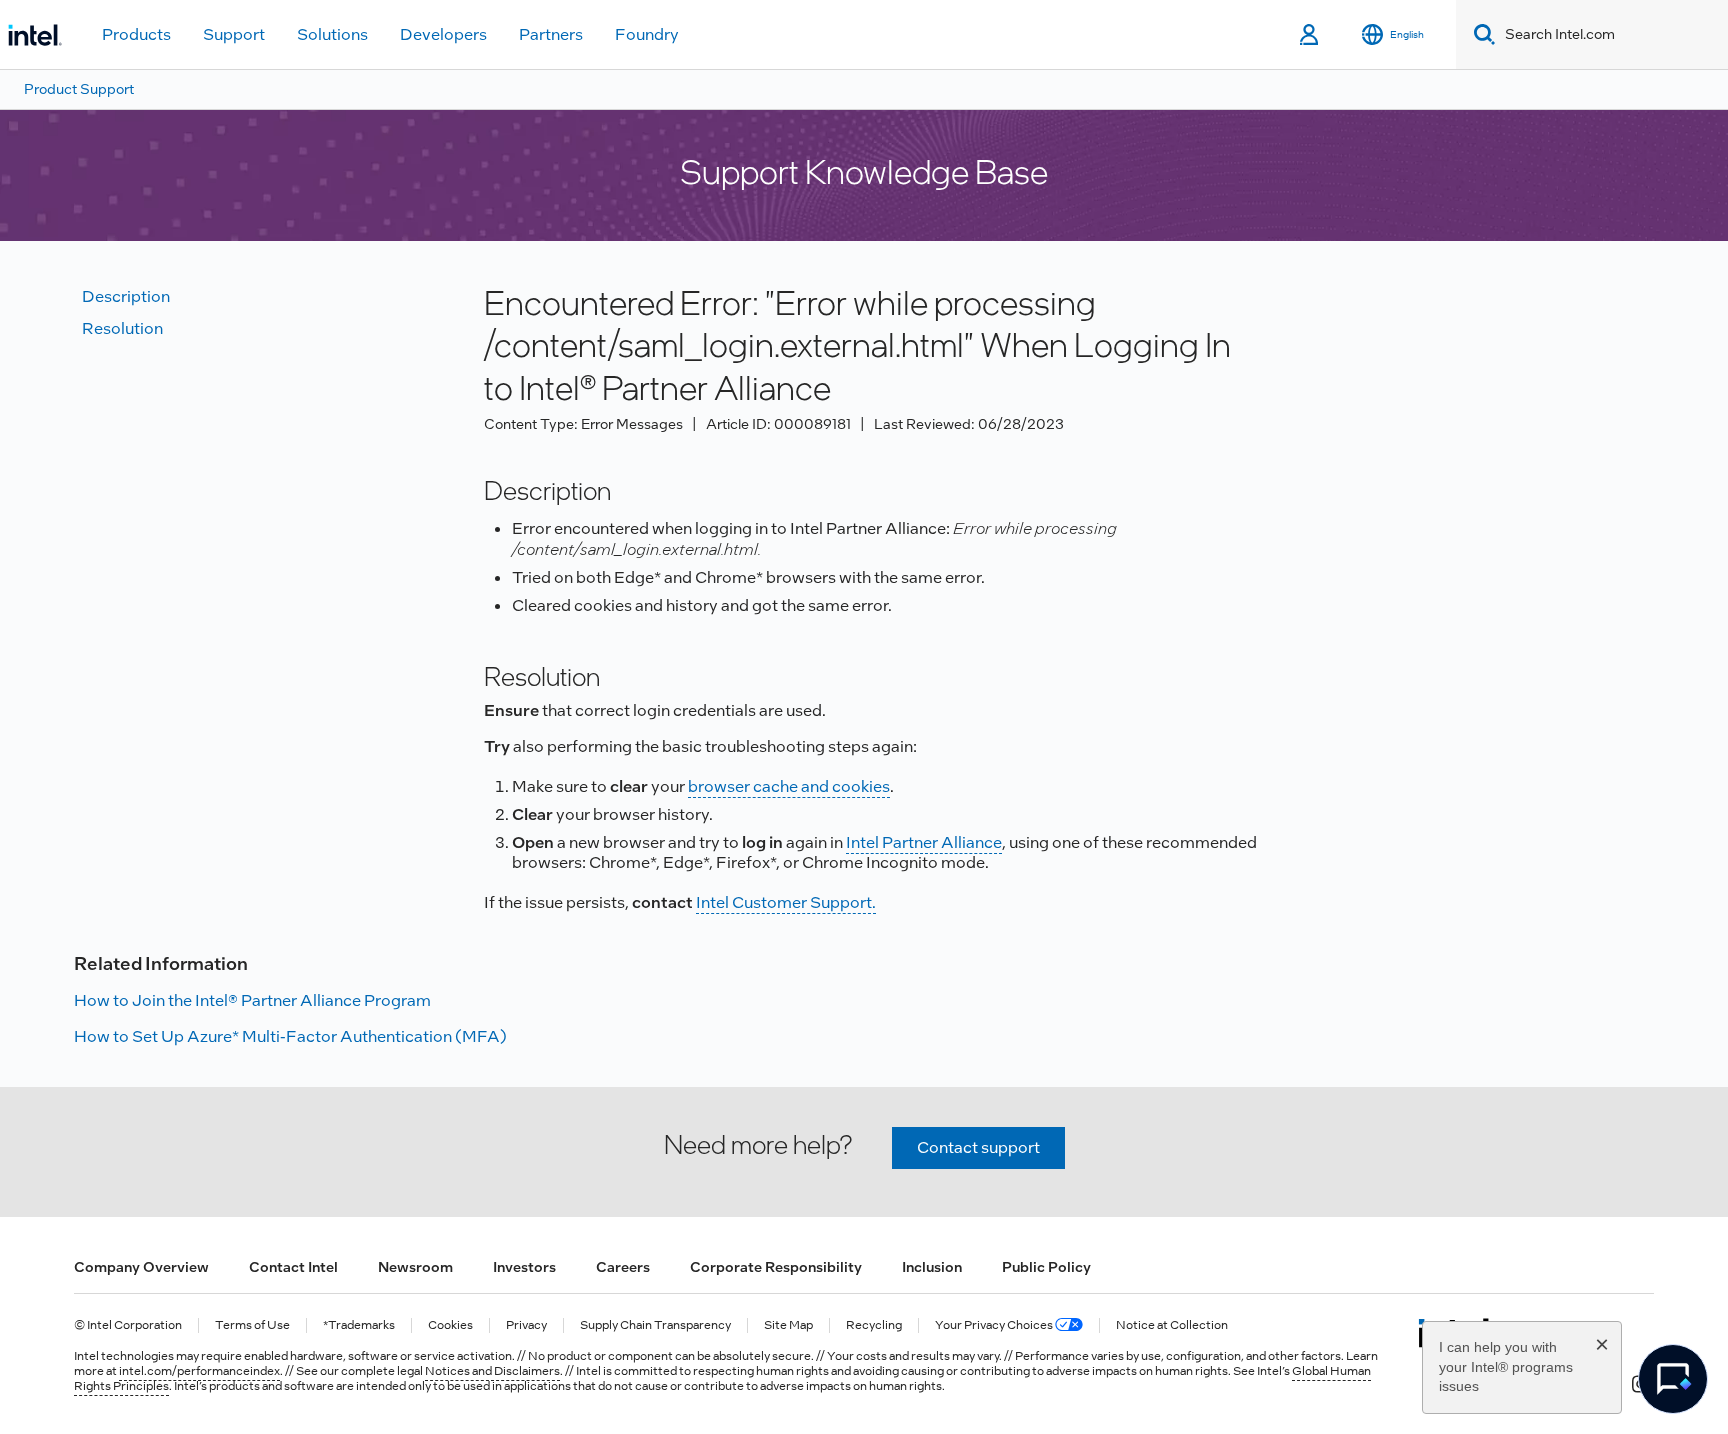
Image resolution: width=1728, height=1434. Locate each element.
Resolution (122, 328)
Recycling (874, 1325)
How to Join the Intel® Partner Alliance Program (252, 1000)
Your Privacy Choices (995, 1325)
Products (136, 34)
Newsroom (415, 1267)
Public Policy (1046, 1267)
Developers (443, 34)
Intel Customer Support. (786, 902)
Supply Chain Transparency (655, 1325)
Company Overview (141, 1267)
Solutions (332, 34)
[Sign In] (1310, 35)
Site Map (788, 1325)
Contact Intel (293, 1267)
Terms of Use (252, 1325)
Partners (551, 34)
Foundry (647, 34)
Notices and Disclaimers (492, 1371)
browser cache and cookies (789, 786)
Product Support (79, 89)
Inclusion (932, 1267)
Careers (623, 1267)
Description (126, 296)
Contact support (978, 1147)
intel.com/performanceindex (199, 1371)
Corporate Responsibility (776, 1267)
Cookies (450, 1325)
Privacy (526, 1325)
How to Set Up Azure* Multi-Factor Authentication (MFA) (290, 1036)
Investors (524, 1267)
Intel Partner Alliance (924, 842)
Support (234, 34)
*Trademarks (359, 1325)
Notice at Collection (1172, 1325)
